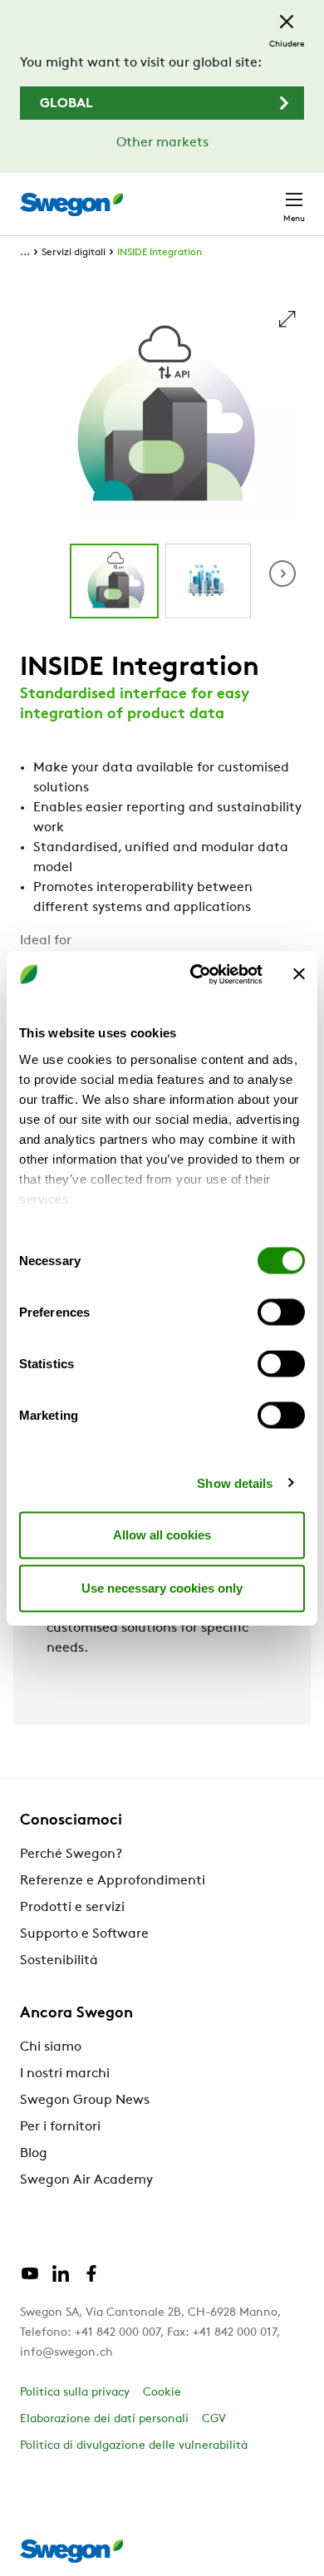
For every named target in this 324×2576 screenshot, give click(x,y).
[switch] (281, 1313)
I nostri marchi (65, 2074)
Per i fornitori (60, 2127)
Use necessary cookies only (162, 1588)
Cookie (162, 2393)
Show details (235, 1483)
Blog (34, 2154)
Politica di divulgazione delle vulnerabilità (134, 2446)
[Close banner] (299, 974)
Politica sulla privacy (75, 2393)
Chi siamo (51, 2047)
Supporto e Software (84, 1934)
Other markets (162, 143)
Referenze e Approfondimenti (113, 1881)
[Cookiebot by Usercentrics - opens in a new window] (196, 974)
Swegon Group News (85, 2101)
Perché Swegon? (71, 1854)
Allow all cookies (162, 1535)
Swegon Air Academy (86, 2180)
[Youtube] (30, 2280)
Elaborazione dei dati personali (104, 2419)
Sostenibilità (59, 1961)
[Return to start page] (71, 204)
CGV (214, 2419)
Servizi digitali (74, 253)
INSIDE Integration (160, 253)
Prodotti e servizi (72, 1908)
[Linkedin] (61, 2280)
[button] (282, 574)
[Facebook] (91, 2280)
